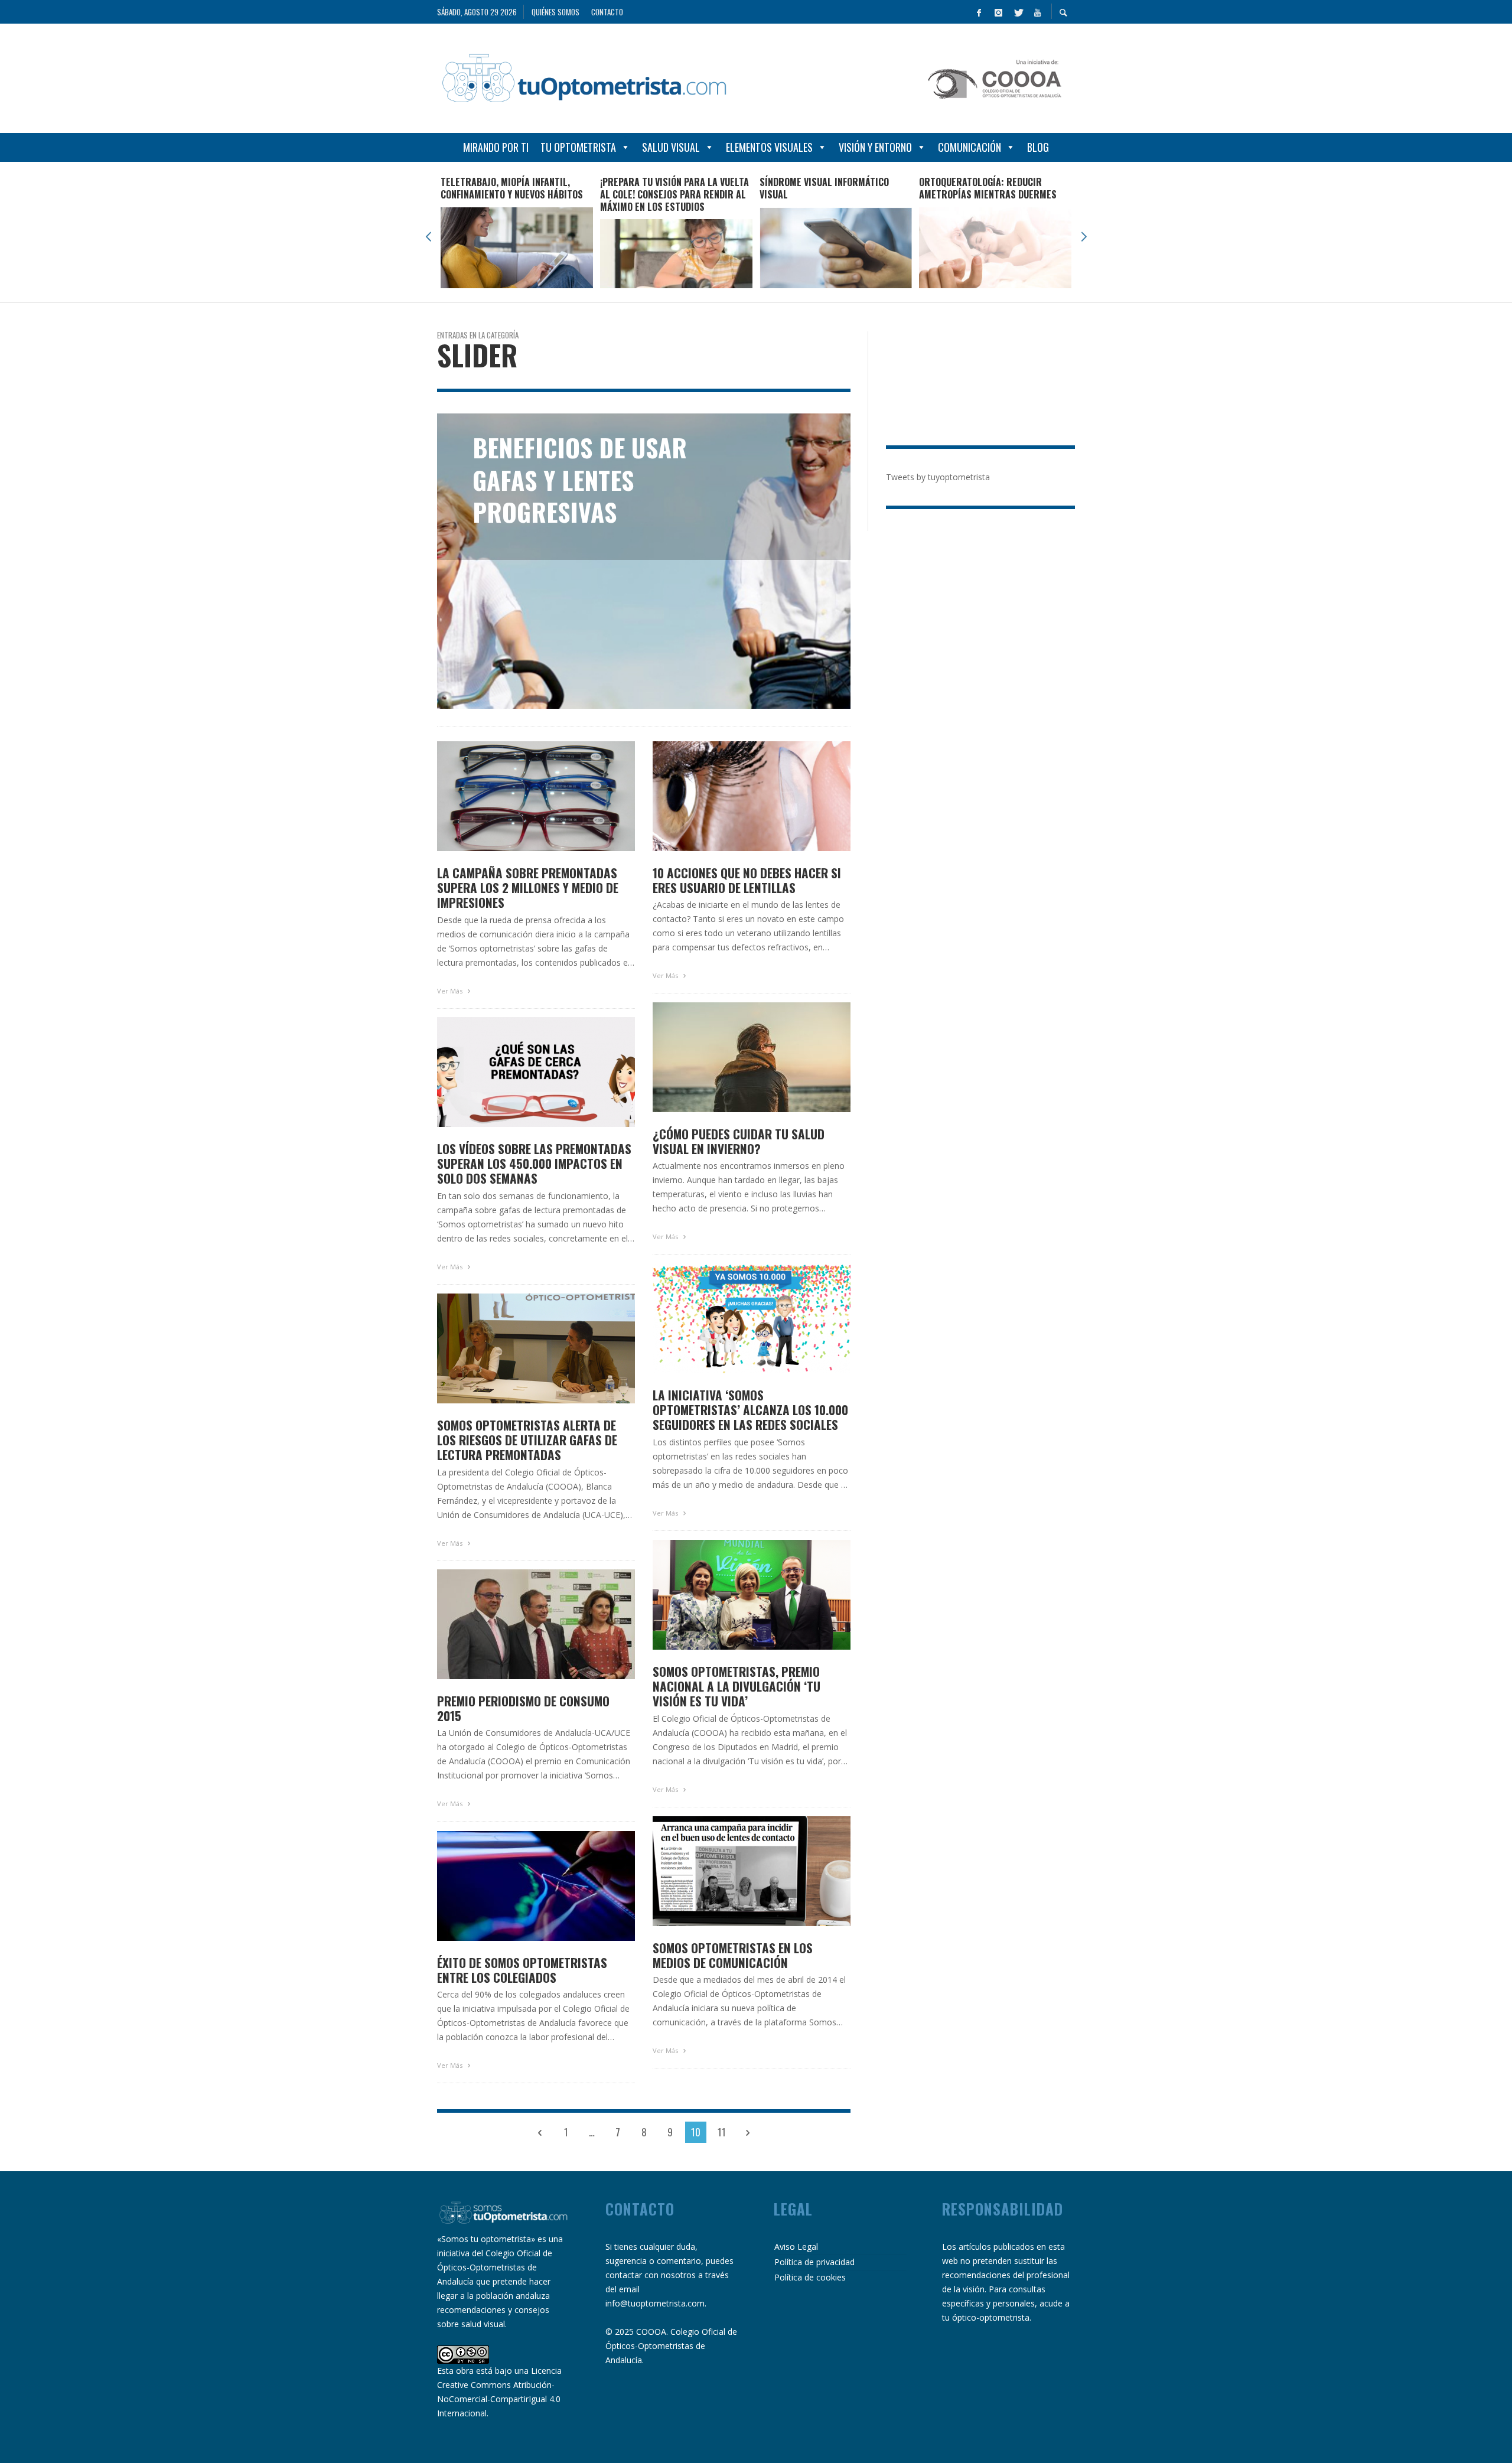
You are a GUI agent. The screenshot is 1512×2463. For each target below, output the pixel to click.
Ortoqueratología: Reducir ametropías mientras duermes (988, 188)
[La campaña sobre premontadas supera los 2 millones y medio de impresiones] (517, 796)
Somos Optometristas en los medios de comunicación (733, 1955)
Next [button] (1084, 237)
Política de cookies (810, 2277)
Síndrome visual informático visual (824, 188)
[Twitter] (1018, 12)
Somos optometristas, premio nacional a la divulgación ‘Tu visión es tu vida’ (737, 1686)
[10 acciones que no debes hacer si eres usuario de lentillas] (733, 796)
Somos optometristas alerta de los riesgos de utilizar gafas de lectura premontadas (527, 1440)
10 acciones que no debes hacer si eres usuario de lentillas (747, 880)
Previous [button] (428, 237)
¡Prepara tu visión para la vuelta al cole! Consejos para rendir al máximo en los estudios (674, 194)
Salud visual (671, 147)
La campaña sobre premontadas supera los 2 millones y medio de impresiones (528, 888)
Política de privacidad (814, 2262)
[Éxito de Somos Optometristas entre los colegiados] (517, 1886)
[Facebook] (979, 12)
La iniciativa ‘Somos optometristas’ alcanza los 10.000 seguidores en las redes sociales (750, 1410)
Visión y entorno (875, 147)
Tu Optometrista (578, 147)
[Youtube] (1037, 12)
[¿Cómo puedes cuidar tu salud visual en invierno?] (733, 1057)
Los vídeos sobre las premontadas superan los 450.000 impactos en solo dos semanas (534, 1164)
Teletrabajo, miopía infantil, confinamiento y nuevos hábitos (512, 188)
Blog (1038, 147)
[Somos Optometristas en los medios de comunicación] (733, 1871)
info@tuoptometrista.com (655, 2303)
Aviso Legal (796, 2247)
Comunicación (970, 147)
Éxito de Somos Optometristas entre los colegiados (522, 1970)
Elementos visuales (769, 147)
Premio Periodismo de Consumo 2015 (523, 1708)
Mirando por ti (496, 147)
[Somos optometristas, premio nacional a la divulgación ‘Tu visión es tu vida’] (733, 1595)
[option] (517, 232)
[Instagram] (998, 12)
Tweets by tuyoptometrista (938, 477)
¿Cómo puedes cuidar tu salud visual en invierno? (739, 1141)
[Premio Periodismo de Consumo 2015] (517, 1624)
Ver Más (451, 991)
